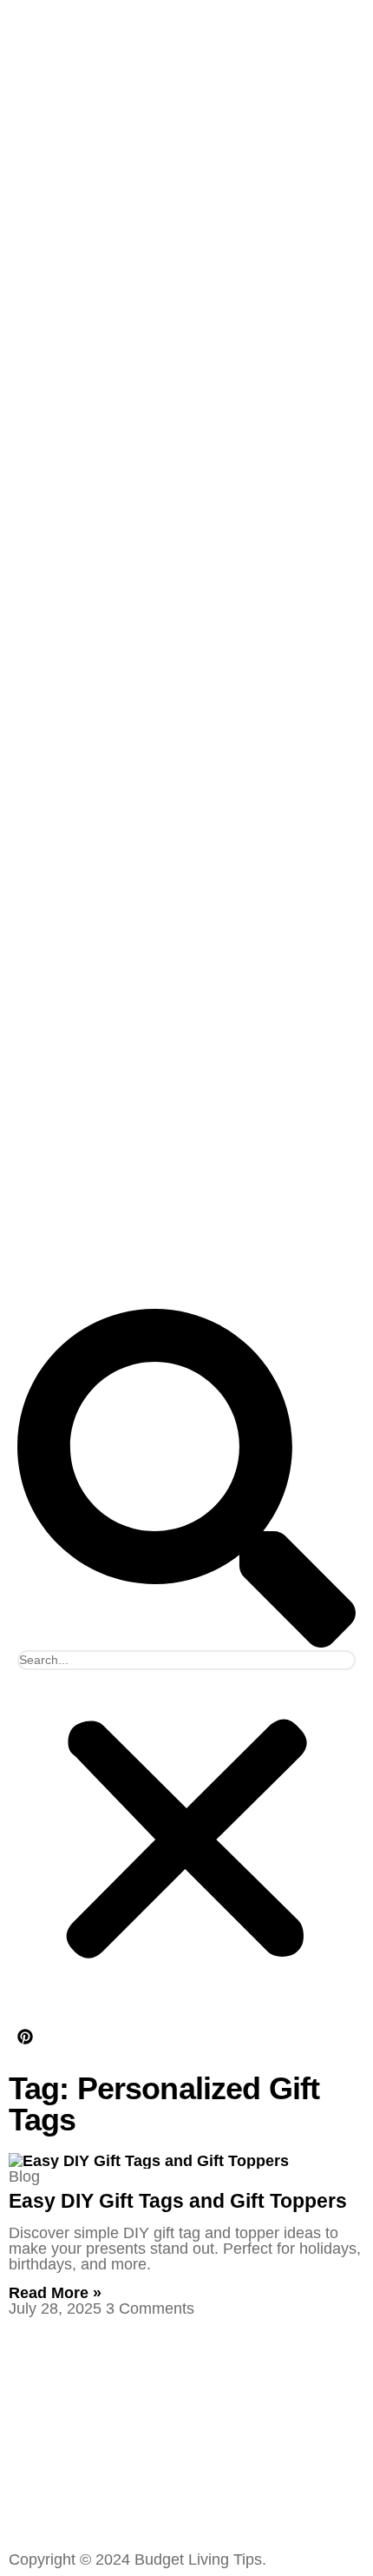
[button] (186, 1480)
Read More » (55, 2293)
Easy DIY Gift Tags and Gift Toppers (178, 2201)
